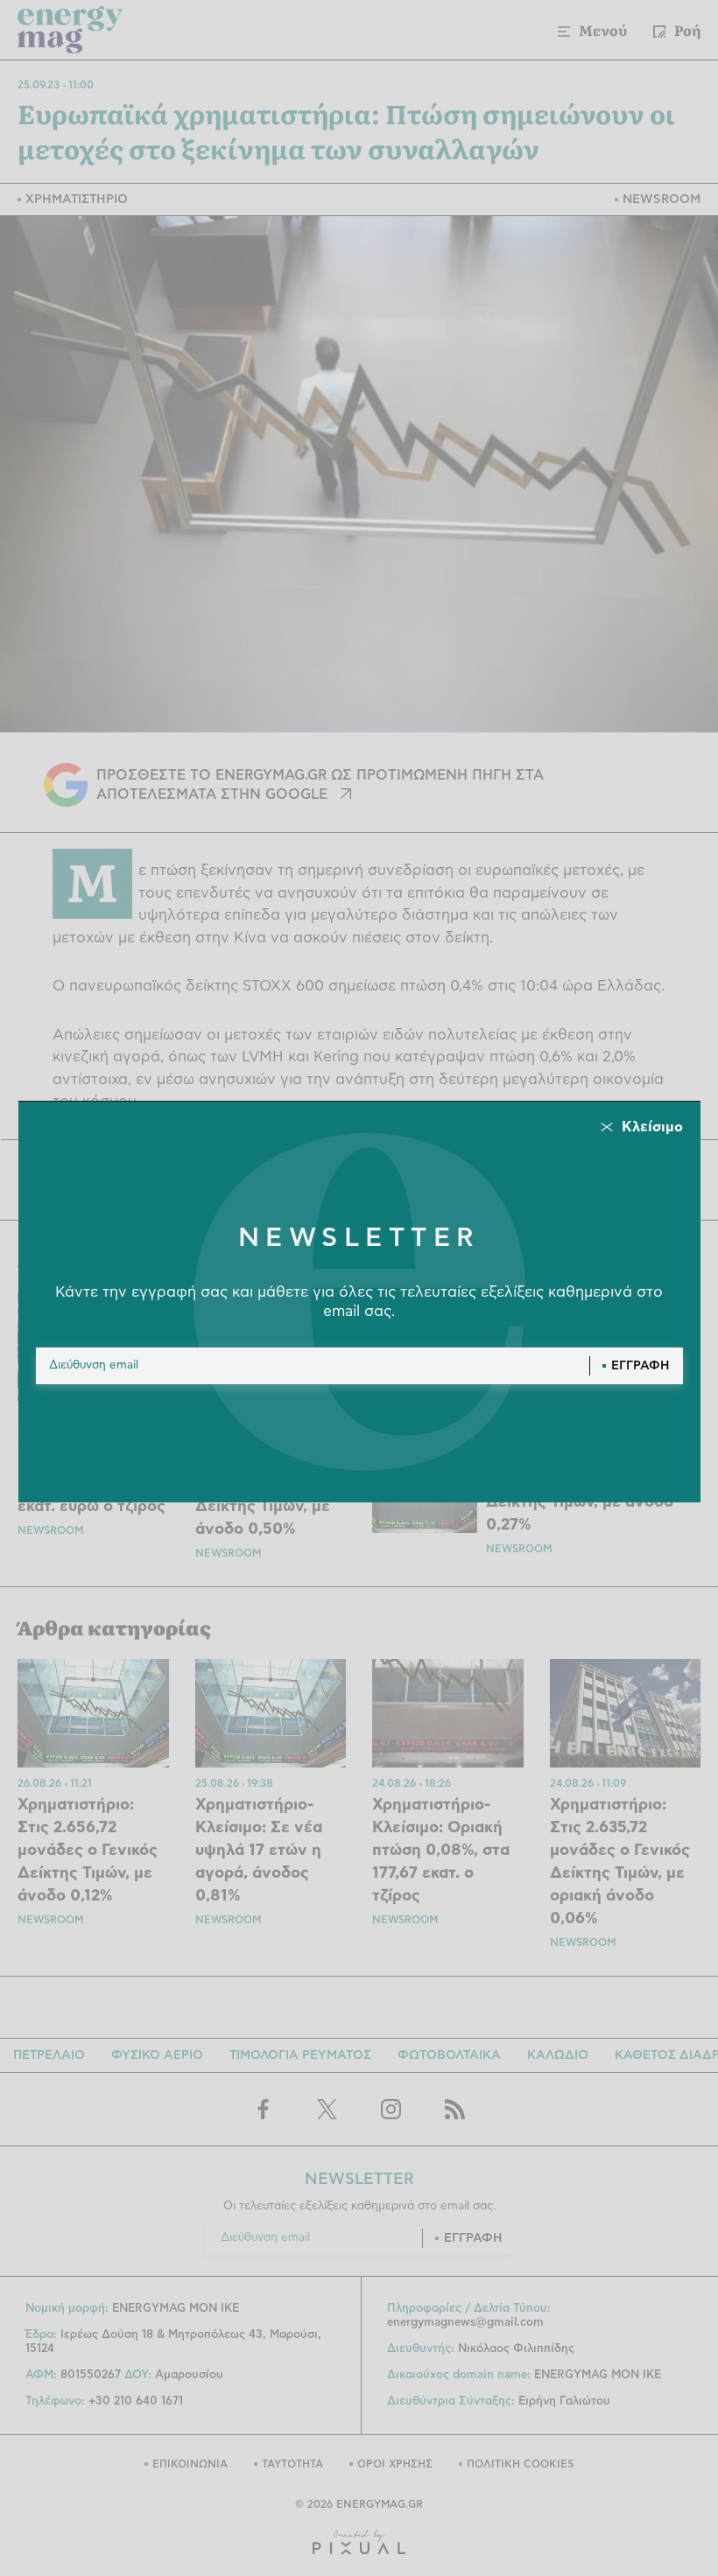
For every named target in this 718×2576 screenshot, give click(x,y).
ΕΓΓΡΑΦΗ (641, 1366)
